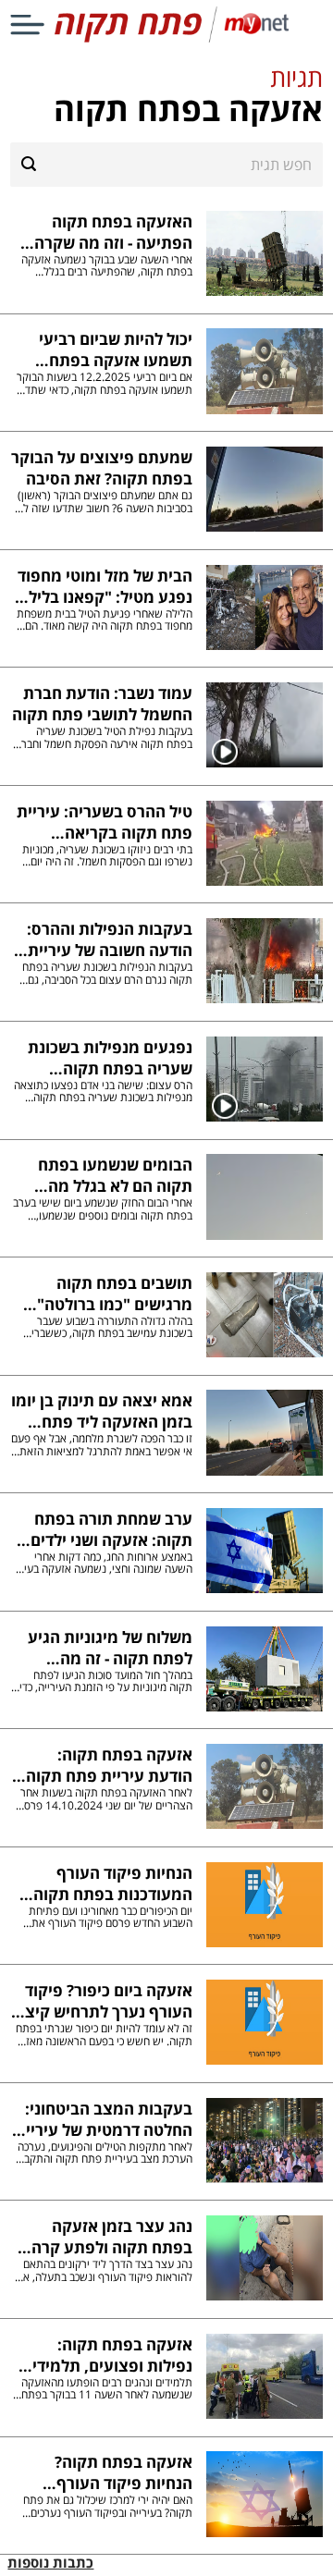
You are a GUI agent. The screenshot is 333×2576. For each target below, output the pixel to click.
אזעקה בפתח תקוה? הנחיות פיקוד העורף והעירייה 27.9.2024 (123, 2472)
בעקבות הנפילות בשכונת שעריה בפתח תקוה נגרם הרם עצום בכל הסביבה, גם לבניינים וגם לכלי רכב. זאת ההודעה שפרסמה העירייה (107, 973)
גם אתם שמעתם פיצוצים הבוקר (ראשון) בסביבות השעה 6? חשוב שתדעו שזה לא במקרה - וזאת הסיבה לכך (104, 502)
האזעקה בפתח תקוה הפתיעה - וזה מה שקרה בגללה (113, 232)
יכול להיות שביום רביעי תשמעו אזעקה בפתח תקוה (115, 350)
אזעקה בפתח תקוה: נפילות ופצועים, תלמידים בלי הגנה (107, 2355)
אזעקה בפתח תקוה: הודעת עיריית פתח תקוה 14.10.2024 (109, 1765)
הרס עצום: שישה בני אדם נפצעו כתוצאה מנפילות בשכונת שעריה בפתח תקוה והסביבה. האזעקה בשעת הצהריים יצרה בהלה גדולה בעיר (103, 1092)
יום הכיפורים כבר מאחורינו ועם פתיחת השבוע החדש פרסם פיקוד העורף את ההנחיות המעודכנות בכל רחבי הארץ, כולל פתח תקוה (102, 1917)
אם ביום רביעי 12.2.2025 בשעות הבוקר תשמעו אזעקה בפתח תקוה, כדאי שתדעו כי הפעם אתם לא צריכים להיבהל (104, 383)
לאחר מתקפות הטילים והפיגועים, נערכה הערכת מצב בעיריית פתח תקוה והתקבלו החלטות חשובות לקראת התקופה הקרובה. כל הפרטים (104, 2153)
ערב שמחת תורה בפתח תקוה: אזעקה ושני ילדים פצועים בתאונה (111, 1529)
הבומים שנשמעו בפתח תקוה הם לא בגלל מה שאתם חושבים (115, 1175)
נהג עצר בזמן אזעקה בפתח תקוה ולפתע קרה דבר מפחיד (111, 2237)
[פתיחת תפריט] (27, 25)
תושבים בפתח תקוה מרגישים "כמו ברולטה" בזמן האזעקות (114, 1294)
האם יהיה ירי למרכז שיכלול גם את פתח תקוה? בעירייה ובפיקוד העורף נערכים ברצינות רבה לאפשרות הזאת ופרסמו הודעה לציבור (107, 2506)
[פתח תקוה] (166, 38)
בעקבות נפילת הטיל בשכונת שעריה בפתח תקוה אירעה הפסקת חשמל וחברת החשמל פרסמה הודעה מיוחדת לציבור (103, 737)
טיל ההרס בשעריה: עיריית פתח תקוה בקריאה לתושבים (104, 822)
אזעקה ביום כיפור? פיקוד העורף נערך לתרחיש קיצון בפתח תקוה (104, 2001)
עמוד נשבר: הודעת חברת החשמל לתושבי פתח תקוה (102, 704)
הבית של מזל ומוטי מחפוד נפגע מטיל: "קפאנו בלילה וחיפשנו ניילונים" (105, 586)
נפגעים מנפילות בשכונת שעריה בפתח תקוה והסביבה (110, 1058)
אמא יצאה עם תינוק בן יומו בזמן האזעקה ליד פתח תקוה (101, 1411)
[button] (166, 95)
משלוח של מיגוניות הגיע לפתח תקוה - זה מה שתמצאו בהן (110, 1648)
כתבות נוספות (50, 2563)
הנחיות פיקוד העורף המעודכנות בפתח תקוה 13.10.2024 (112, 1883)
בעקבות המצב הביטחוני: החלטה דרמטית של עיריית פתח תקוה (103, 2119)
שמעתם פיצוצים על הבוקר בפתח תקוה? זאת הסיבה (101, 468)
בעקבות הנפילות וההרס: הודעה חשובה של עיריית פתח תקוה (109, 939)
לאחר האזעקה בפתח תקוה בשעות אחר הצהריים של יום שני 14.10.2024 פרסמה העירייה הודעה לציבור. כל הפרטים (101, 1799)
